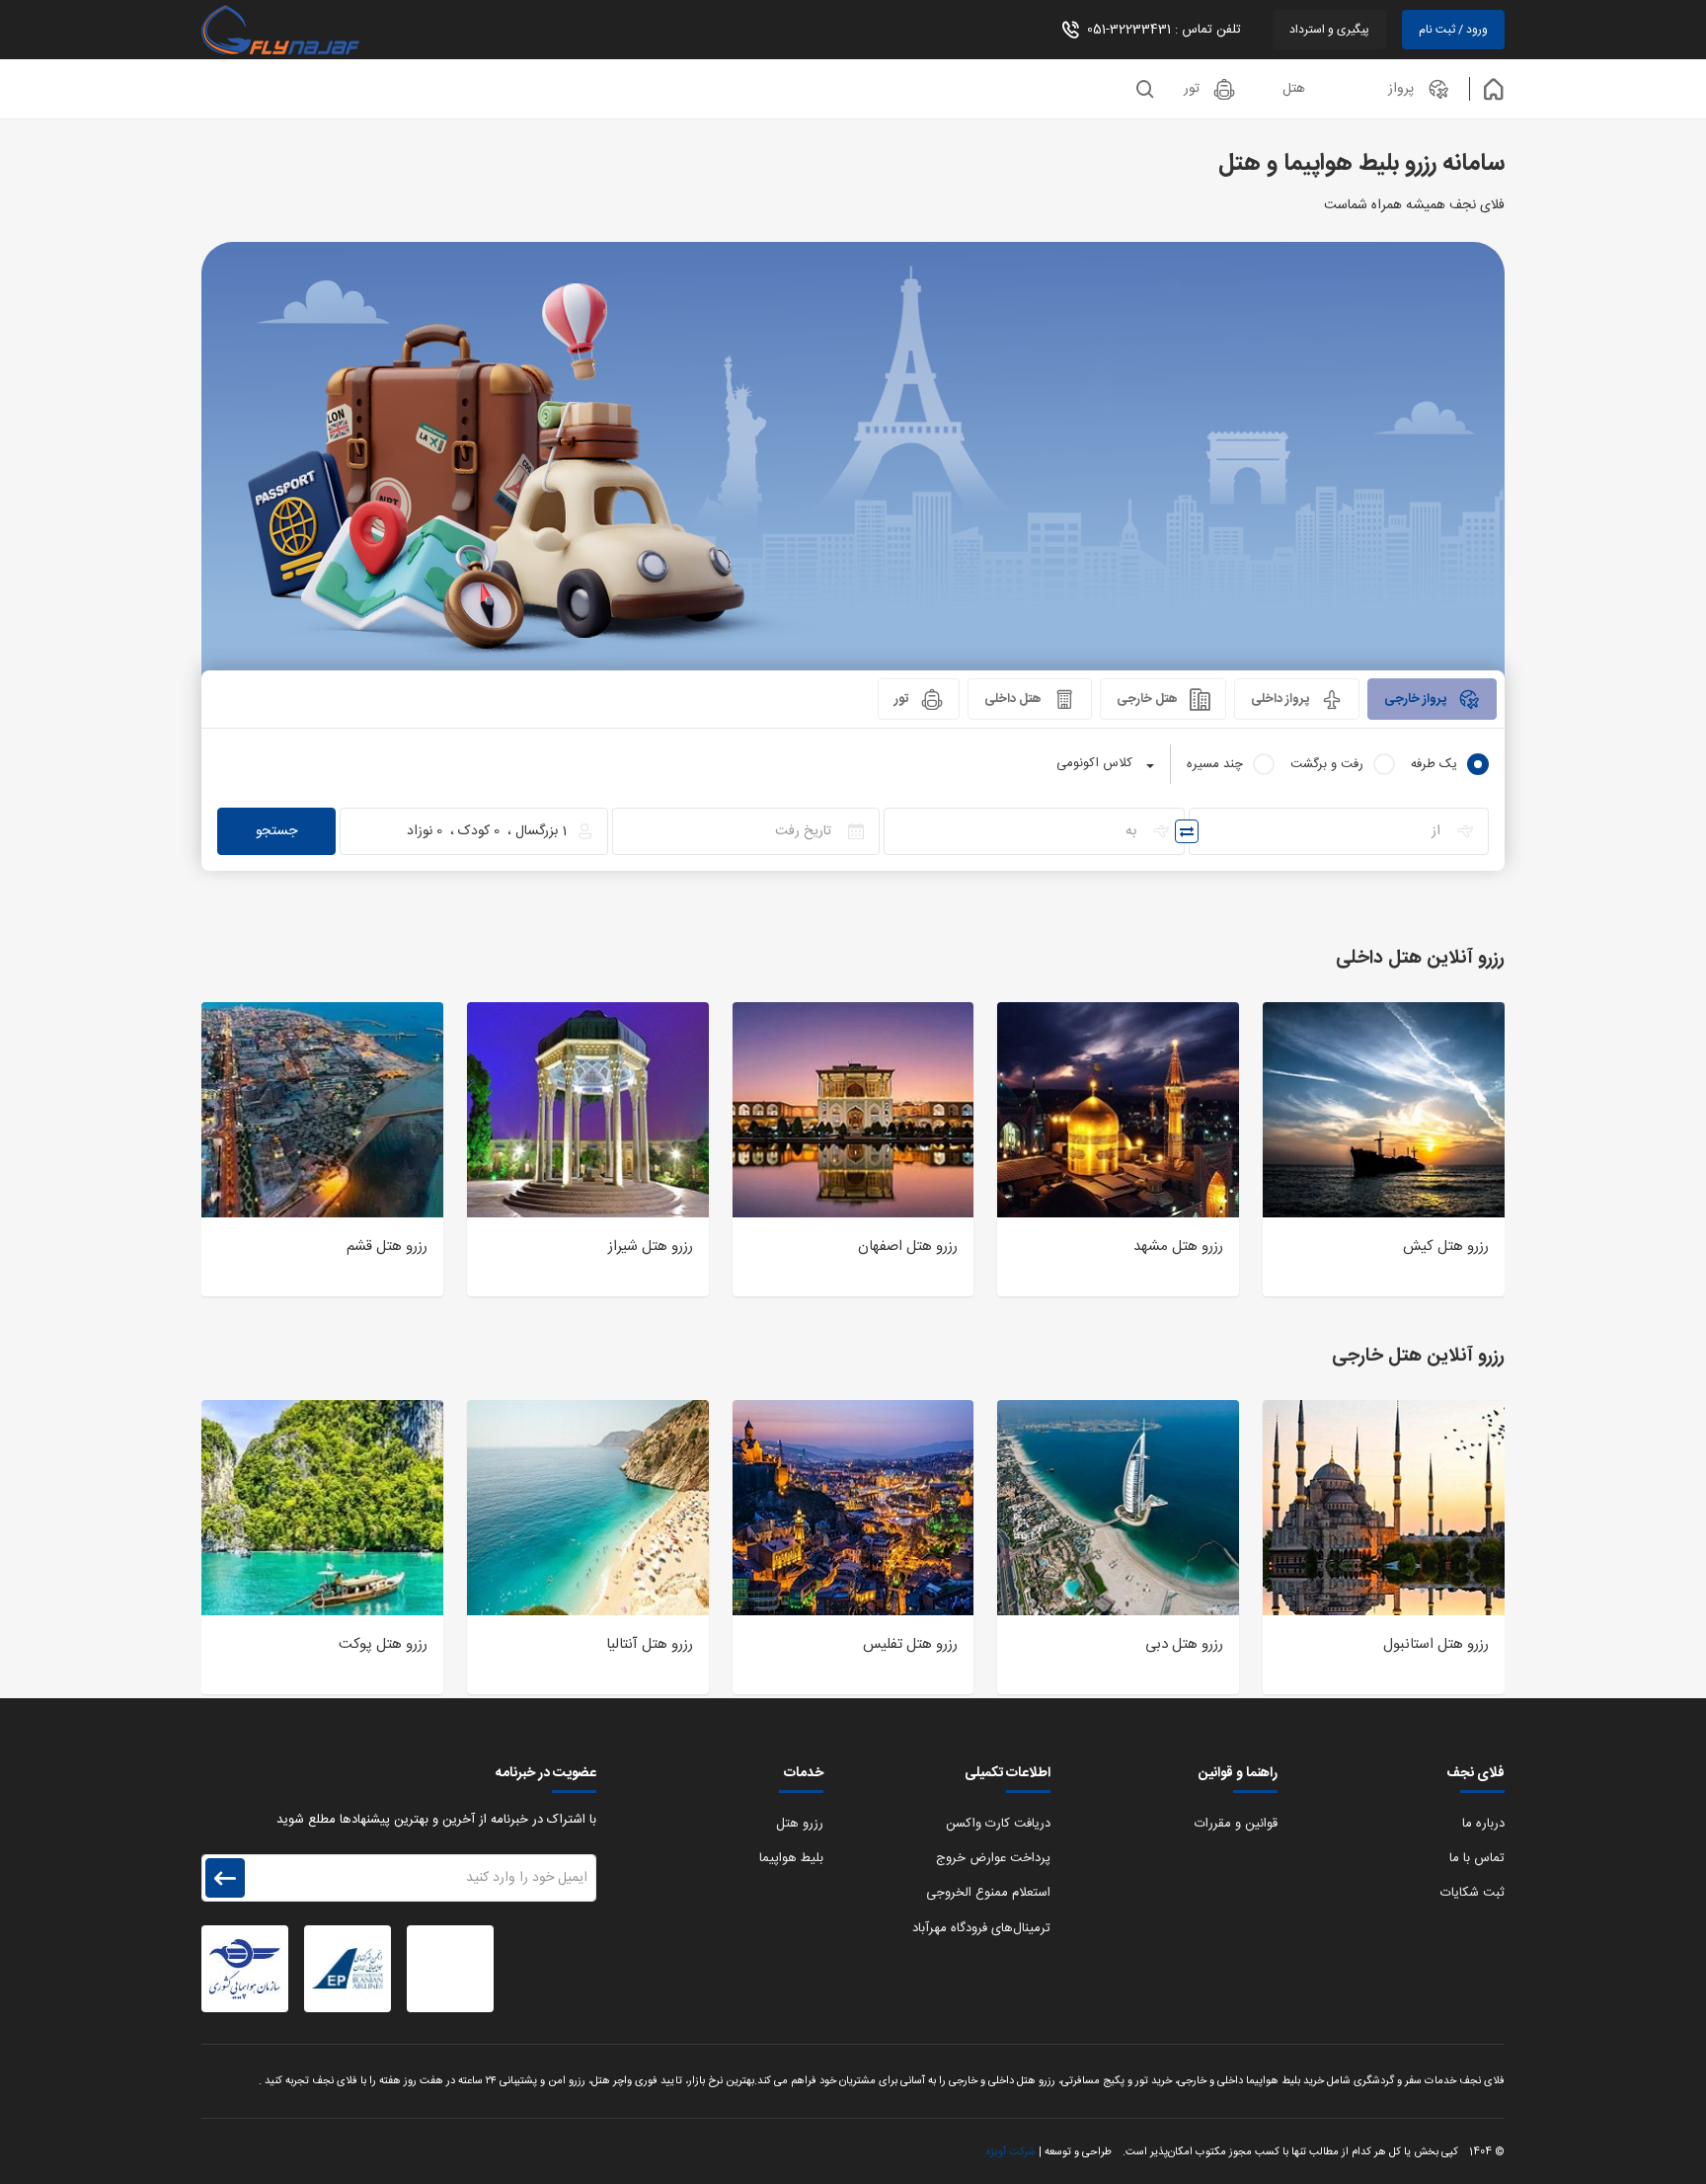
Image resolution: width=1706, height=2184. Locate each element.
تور (902, 699)
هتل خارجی (1147, 699)
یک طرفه (1434, 764)
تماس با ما (1477, 1858)
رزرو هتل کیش (1446, 1247)
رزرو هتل (800, 1824)
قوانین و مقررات (1236, 1824)
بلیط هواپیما (791, 1858)
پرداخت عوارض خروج (993, 1858)
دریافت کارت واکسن (998, 1824)
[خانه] (1487, 89)
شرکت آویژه (1011, 2152)
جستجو (276, 831)
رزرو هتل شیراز (651, 1247)
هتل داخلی (1013, 699)
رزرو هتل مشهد (1178, 1247)
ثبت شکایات (1473, 1893)
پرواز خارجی (1415, 699)
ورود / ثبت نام (1453, 30)
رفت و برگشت (1327, 764)
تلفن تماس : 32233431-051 (1164, 30)
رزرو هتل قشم (387, 1247)
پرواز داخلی (1280, 699)
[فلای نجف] (300, 30)
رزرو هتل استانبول (1436, 1644)
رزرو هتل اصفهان (908, 1247)
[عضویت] (225, 1878)
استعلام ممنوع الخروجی (988, 1893)
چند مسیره (1215, 764)
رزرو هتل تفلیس (910, 1644)
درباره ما (1483, 1824)
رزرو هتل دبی (1184, 1644)
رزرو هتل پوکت (383, 1644)
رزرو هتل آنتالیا (650, 1644)
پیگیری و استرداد (1329, 30)
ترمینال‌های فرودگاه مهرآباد (981, 1928)
